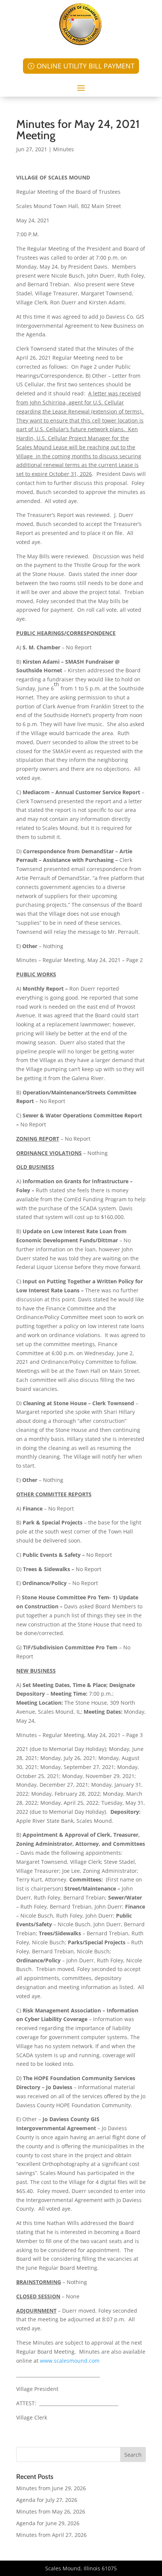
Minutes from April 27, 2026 (51, 2535)
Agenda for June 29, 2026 (48, 2523)
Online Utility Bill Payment (86, 66)
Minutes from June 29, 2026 (51, 2488)
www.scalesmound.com (70, 2361)
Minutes (63, 149)
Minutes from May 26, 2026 (51, 2511)
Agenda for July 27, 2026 (47, 2500)
